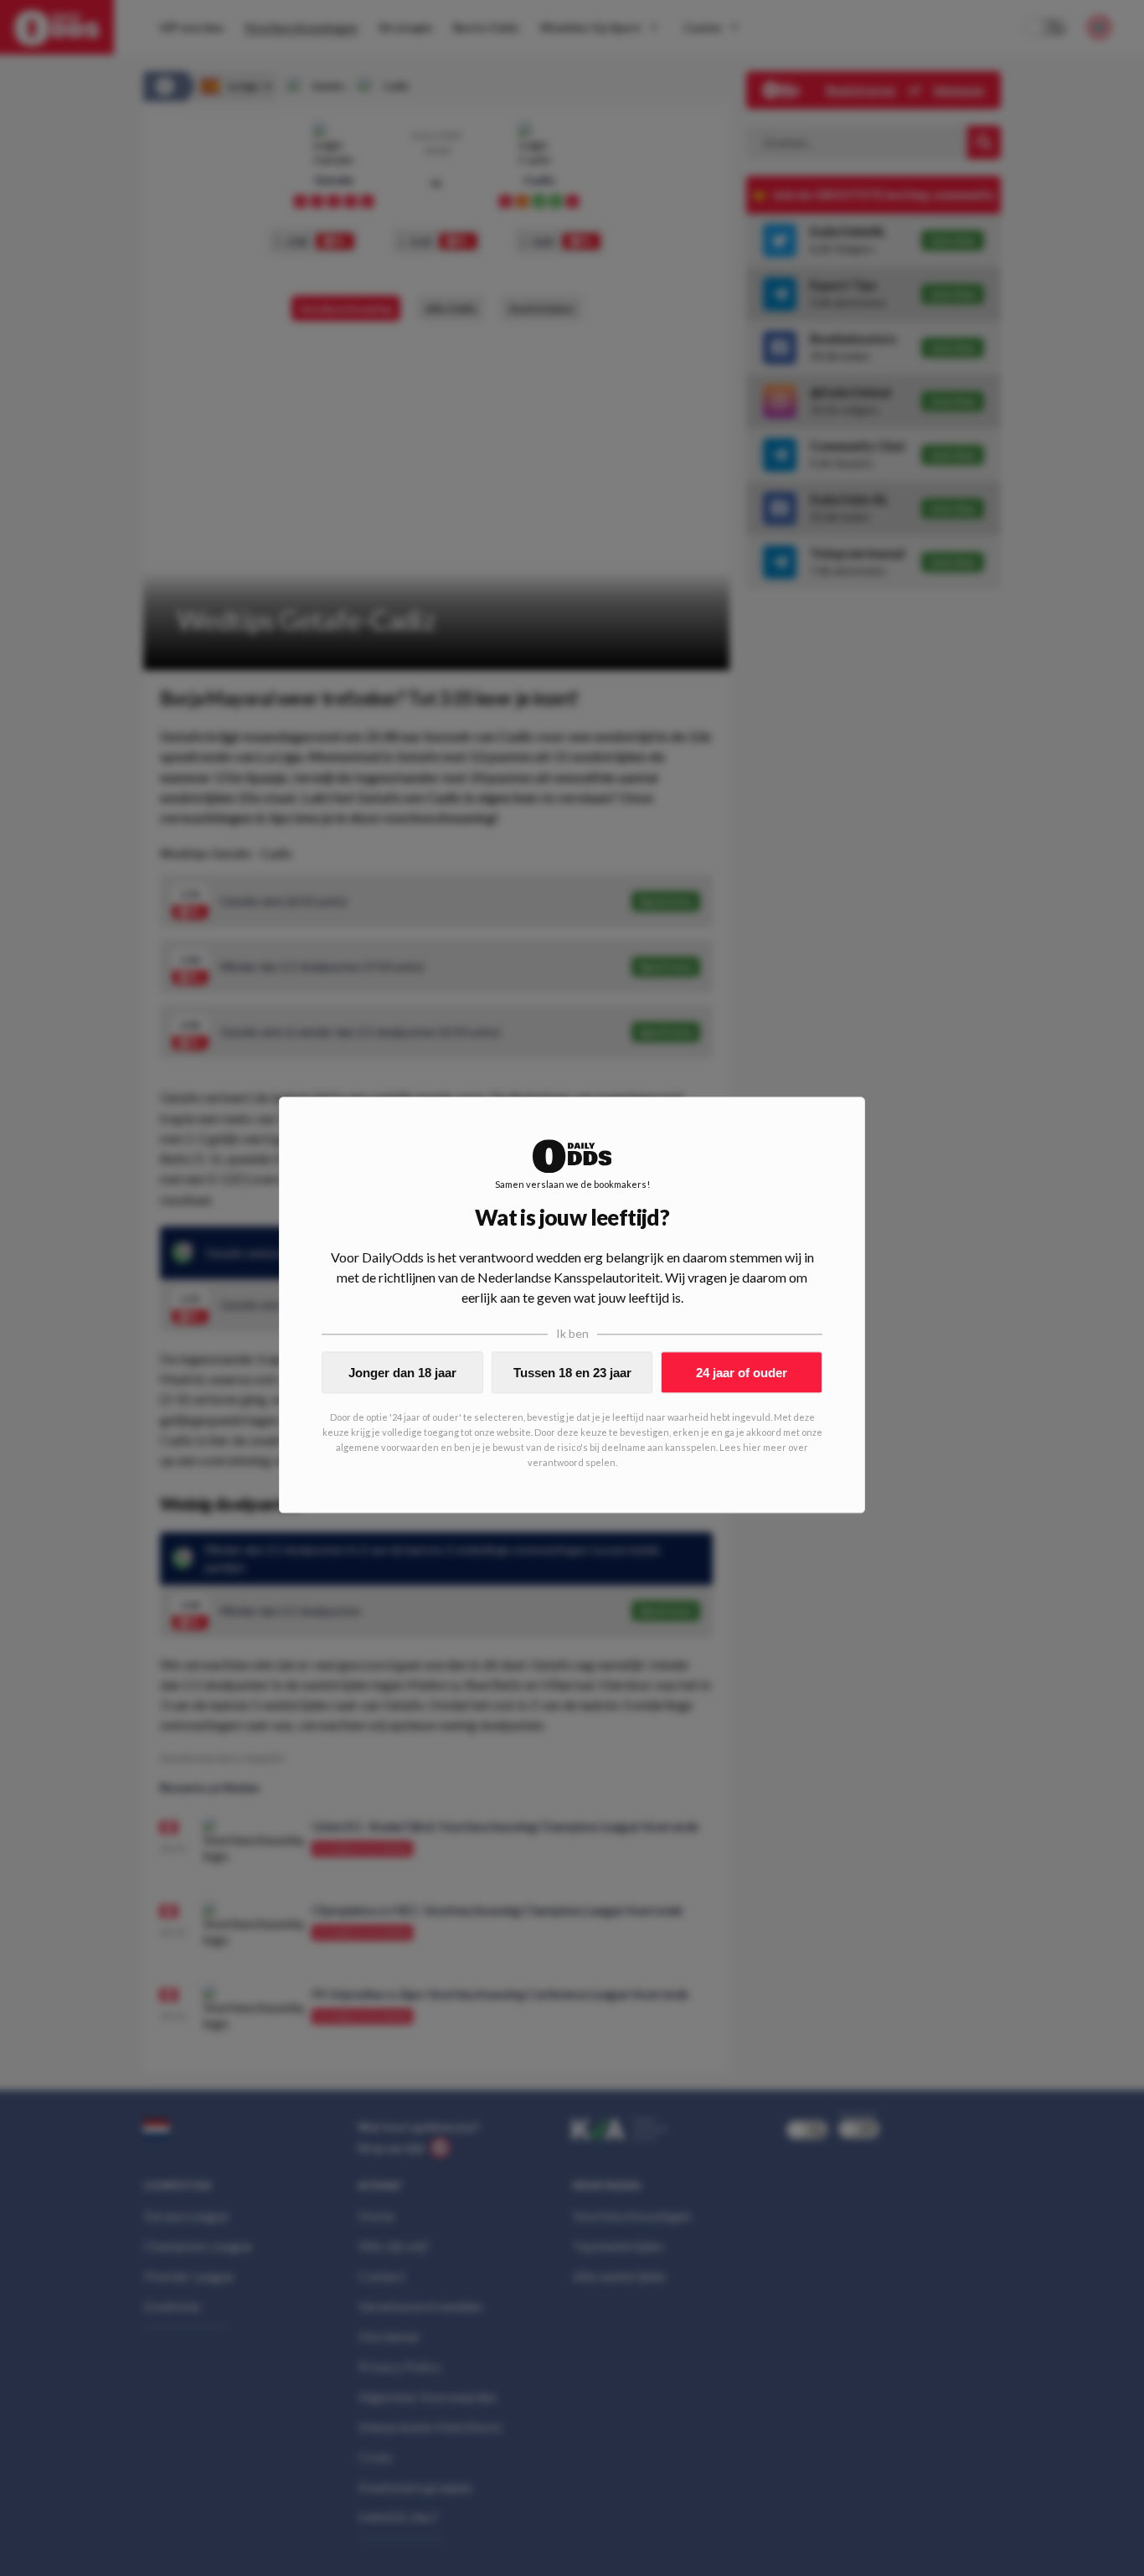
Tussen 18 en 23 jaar (572, 1373)
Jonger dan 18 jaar (402, 1373)
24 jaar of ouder (742, 1373)
